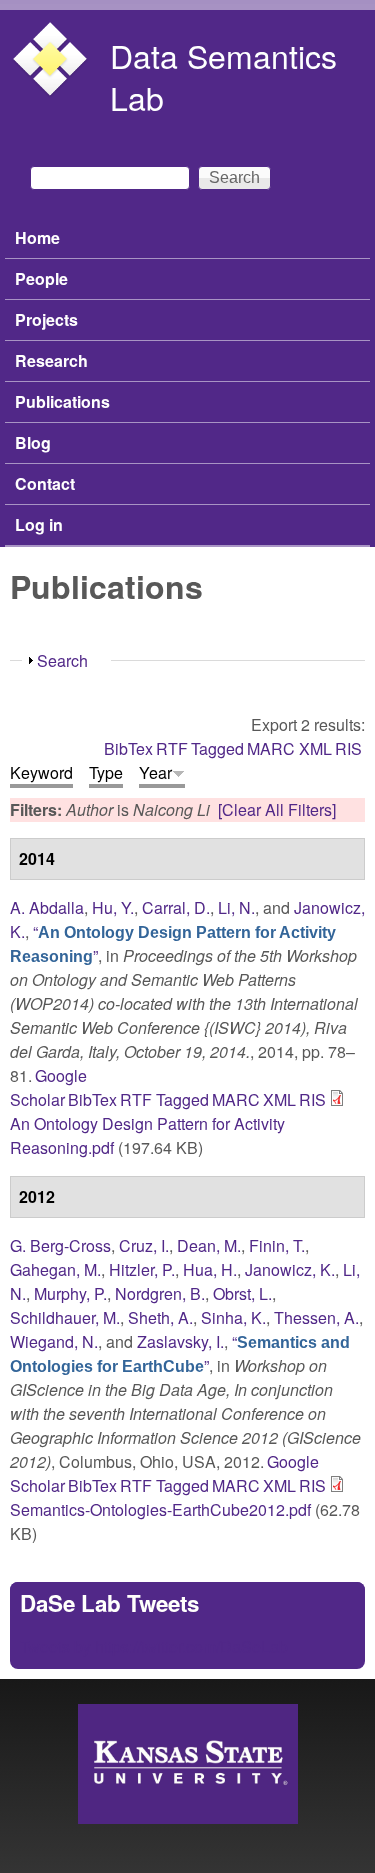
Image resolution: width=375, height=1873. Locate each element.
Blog (33, 442)
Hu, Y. (113, 907)
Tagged (217, 748)
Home (37, 237)
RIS (348, 748)
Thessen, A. (316, 1317)
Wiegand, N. (54, 1341)
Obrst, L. (242, 1293)
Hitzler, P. (142, 1269)
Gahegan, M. (55, 1269)
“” (180, 1353)
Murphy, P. (70, 1293)
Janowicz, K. (290, 1269)
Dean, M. (209, 1245)
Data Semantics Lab (223, 76)
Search (62, 660)
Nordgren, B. (160, 1293)
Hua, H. (210, 1269)
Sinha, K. (233, 1317)
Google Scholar (48, 1087)
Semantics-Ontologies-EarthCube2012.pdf (160, 1509)
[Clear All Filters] (277, 809)
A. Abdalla (47, 907)
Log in (39, 524)
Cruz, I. (144, 1245)
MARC (271, 748)
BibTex (128, 748)
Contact (45, 483)
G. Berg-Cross (60, 1245)
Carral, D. (176, 907)
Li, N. (236, 907)
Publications (62, 401)
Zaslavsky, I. (180, 1341)
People (41, 278)
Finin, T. (277, 1245)
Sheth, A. (160, 1317)
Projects (46, 319)
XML (315, 748)
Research (51, 360)
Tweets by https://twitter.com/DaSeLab (154, 1646)
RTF (172, 748)
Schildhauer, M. (65, 1317)
